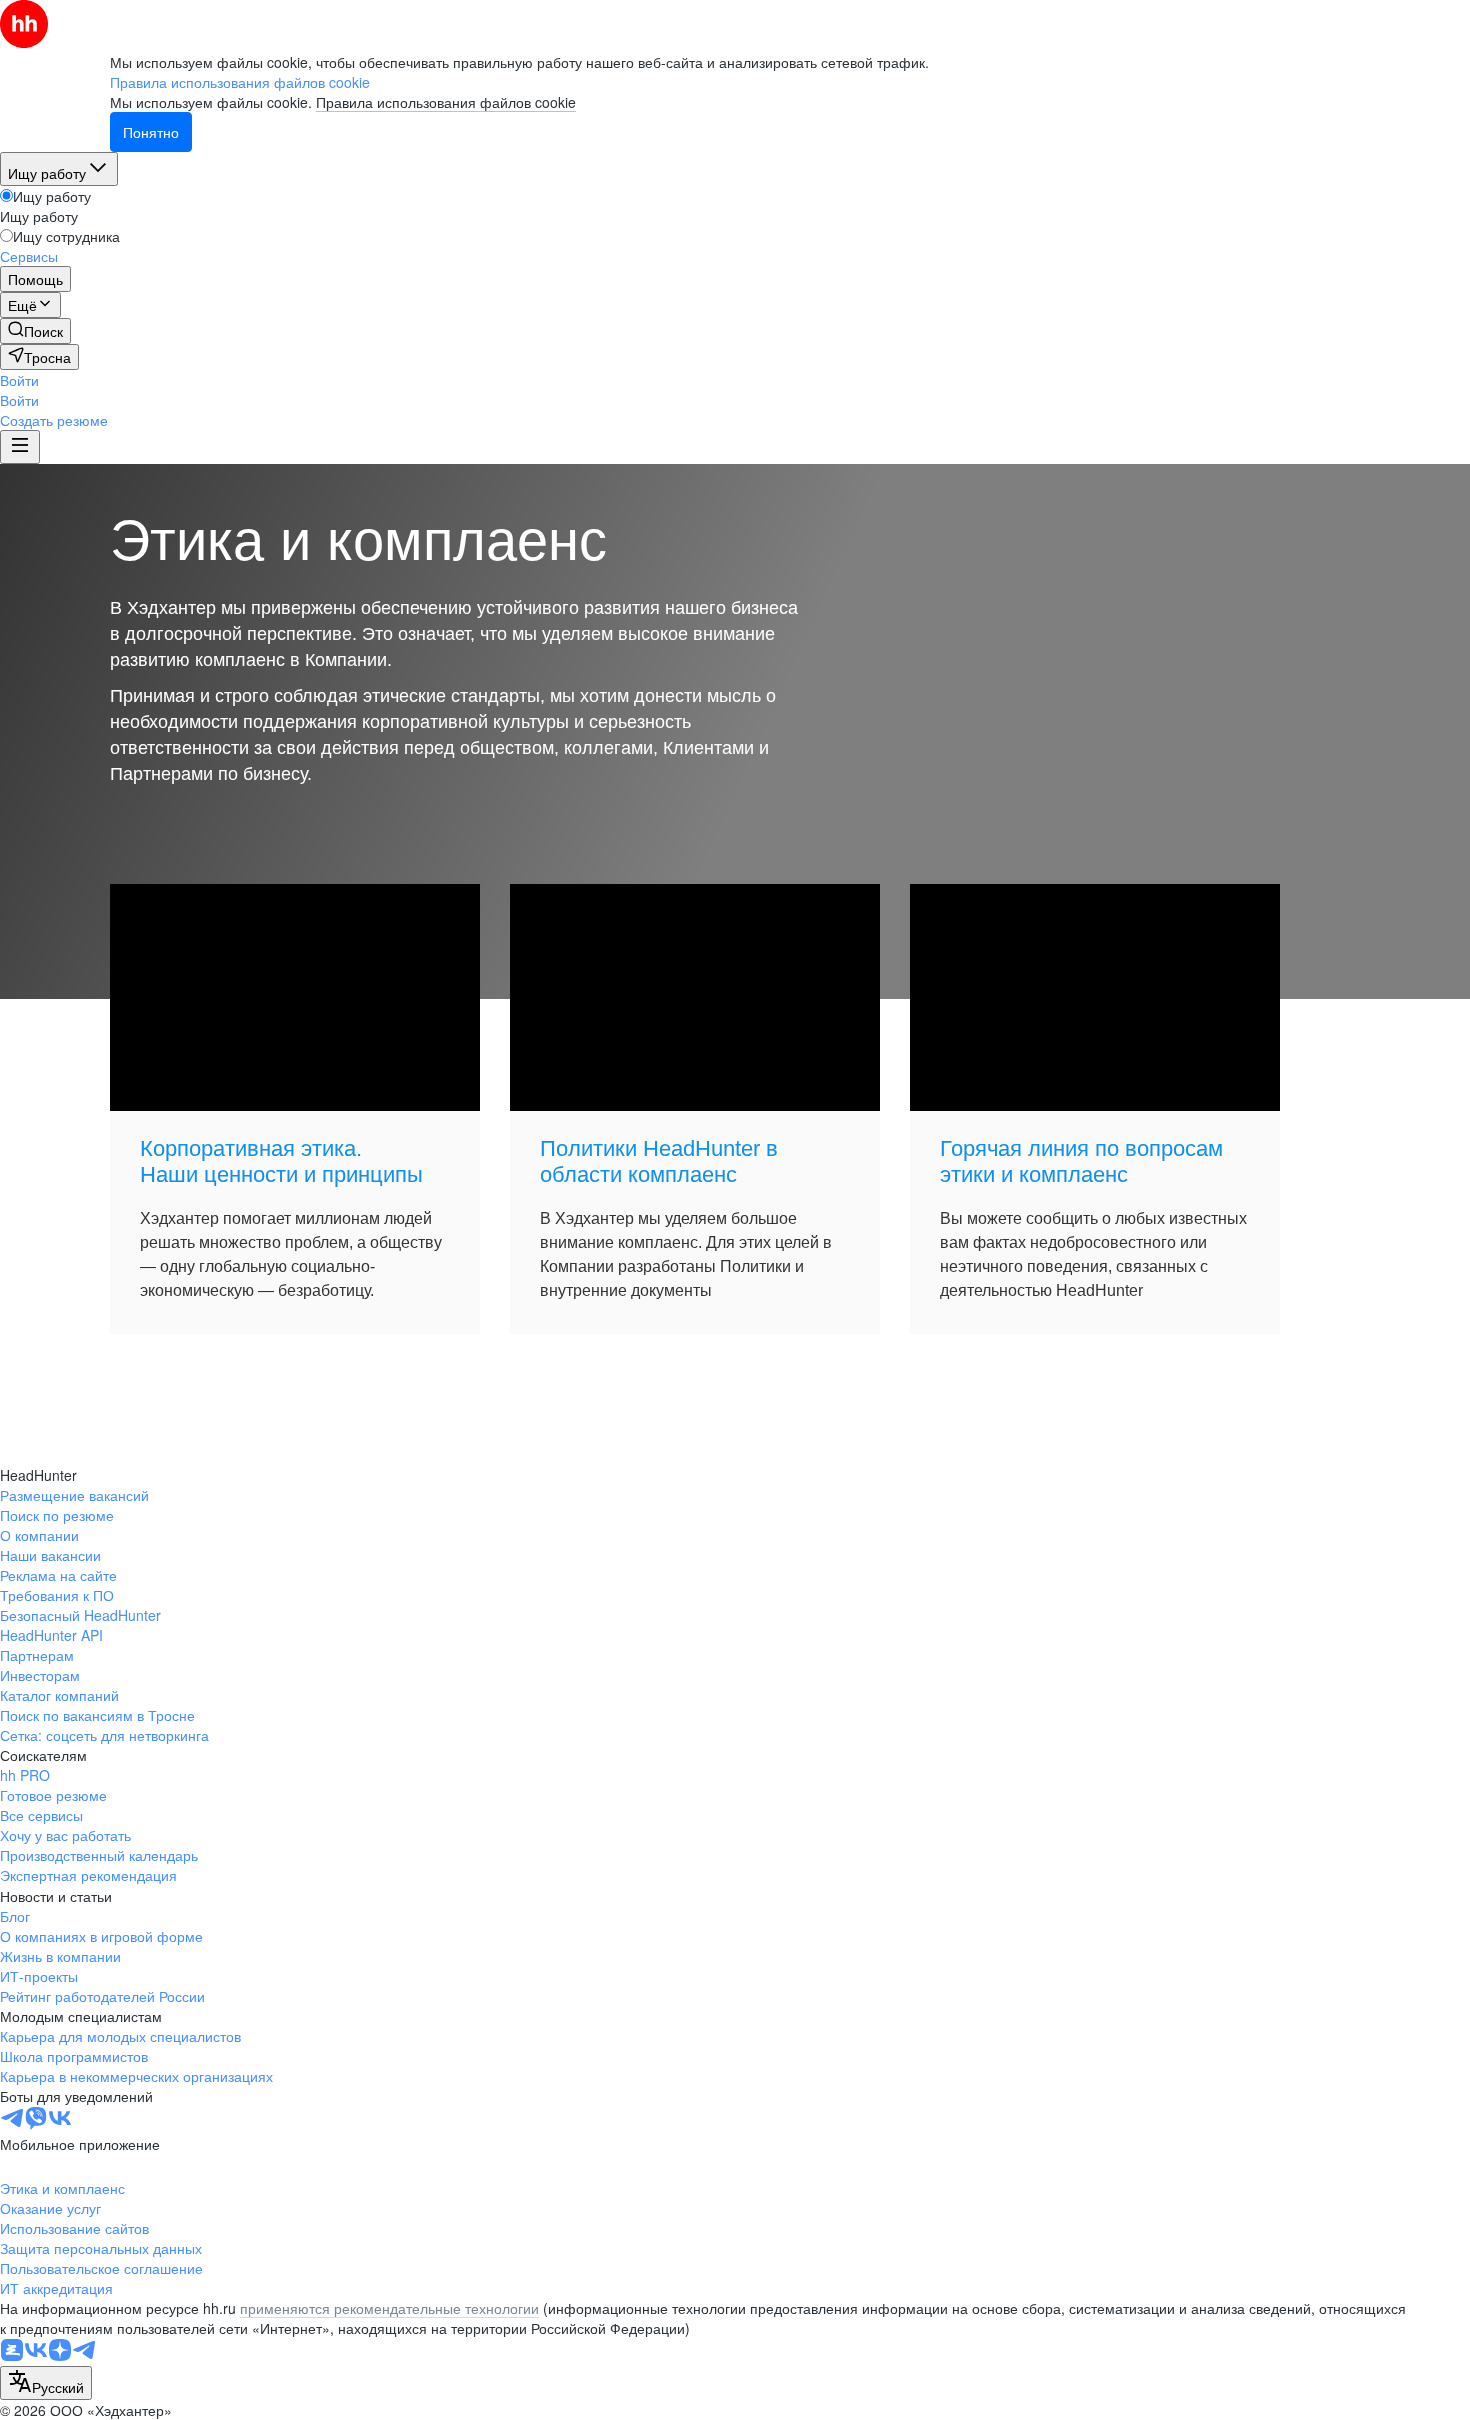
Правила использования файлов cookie (446, 102)
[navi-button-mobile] (20, 447)
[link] (35, 331)
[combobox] (46, 2383)
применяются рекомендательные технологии (389, 2308)
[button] (19, 380)
